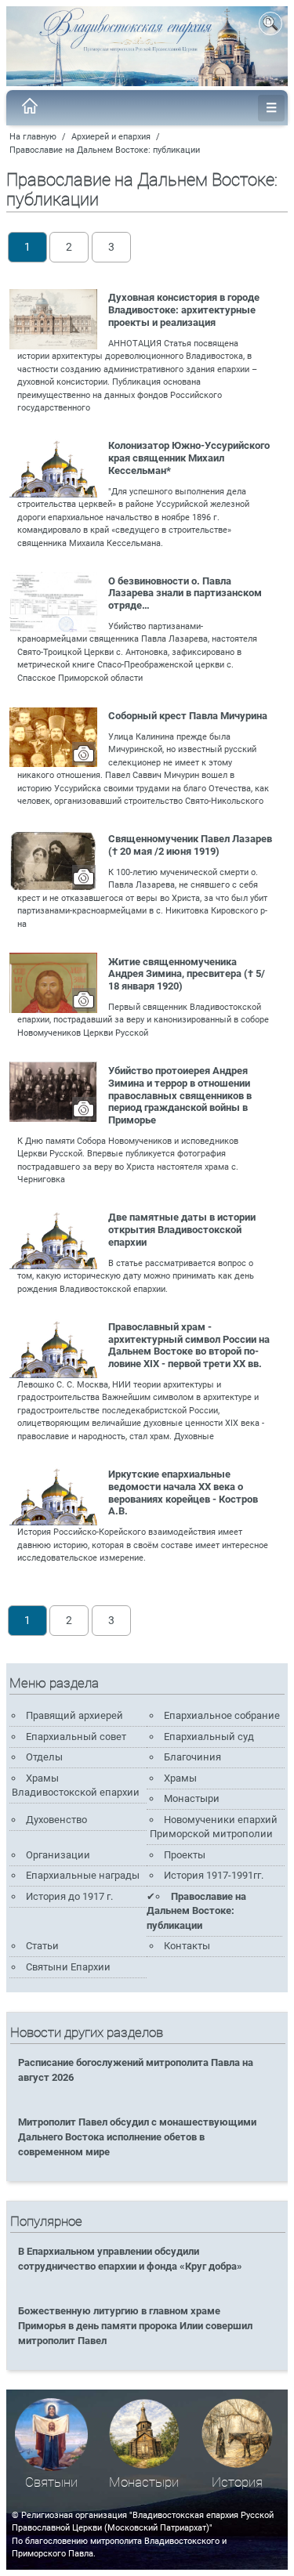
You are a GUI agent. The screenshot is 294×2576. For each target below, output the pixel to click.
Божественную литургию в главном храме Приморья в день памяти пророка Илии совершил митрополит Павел (135, 2326)
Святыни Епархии (68, 1967)
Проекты (185, 1855)
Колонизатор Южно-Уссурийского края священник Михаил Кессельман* (189, 458)
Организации (58, 1855)
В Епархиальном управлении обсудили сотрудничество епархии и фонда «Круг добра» (130, 2259)
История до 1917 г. (69, 1896)
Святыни (51, 2482)
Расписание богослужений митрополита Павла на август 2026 (136, 2070)
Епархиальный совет (76, 1737)
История (237, 2482)
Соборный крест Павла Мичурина (188, 716)
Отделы (44, 1757)
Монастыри (192, 1798)
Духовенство (56, 1820)
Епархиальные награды (83, 1875)
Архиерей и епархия (111, 137)
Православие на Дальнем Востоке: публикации (105, 150)
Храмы (180, 1778)
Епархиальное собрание (222, 1715)
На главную (33, 137)
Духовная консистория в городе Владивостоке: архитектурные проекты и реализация (184, 310)
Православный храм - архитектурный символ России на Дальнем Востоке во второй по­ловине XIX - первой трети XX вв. (189, 1346)
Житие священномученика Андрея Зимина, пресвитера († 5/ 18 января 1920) (187, 974)
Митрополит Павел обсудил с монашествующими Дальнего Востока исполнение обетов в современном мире (137, 2137)
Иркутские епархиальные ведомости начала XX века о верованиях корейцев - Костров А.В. (183, 1493)
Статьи (42, 1946)
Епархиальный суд (209, 1737)
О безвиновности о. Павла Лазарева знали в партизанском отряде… (185, 593)
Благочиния (192, 1757)
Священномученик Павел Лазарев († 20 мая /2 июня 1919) (190, 845)
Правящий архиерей (74, 1715)
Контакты (187, 1946)
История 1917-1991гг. (214, 1875)
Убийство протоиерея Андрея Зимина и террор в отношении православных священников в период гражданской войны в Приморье (180, 1095)
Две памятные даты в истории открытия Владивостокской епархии (182, 1230)
